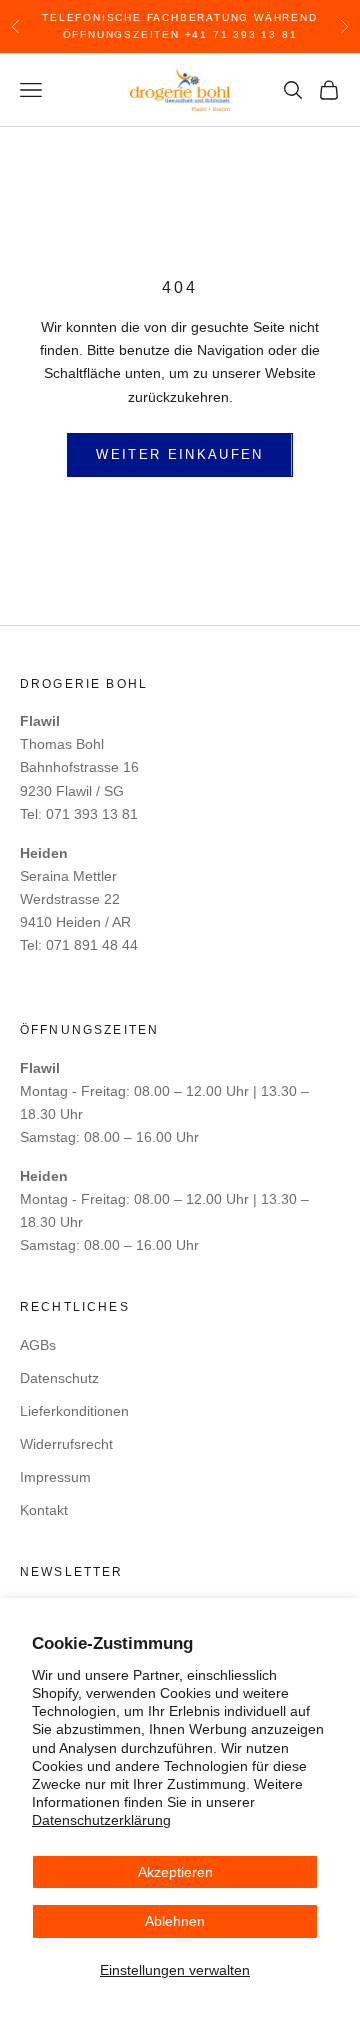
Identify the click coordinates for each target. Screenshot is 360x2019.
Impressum (55, 1477)
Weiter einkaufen (179, 454)
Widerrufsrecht (66, 1444)
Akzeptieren (175, 1872)
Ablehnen (175, 1921)
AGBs (38, 1345)
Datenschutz (59, 1378)
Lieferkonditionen (74, 1411)
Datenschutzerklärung (101, 1820)
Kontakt (44, 1510)
